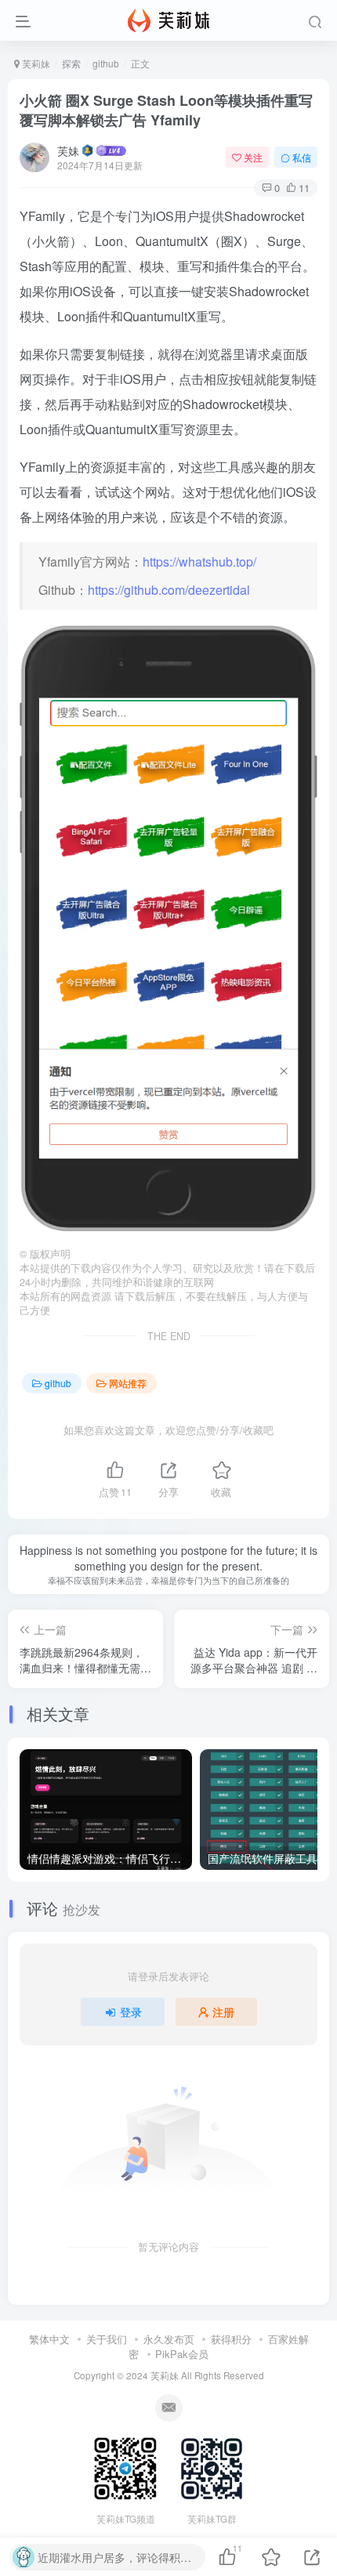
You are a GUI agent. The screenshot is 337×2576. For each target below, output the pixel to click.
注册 (223, 2012)
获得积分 (231, 2339)
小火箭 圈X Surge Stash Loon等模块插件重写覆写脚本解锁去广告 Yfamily (166, 110)
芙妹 (68, 150)
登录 (131, 2012)
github (106, 63)
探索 (71, 63)
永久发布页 (169, 2339)
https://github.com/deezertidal (169, 590)
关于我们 (107, 2339)
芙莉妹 (35, 63)
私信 (302, 157)
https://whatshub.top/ (199, 562)
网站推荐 (128, 1383)
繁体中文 (49, 2339)
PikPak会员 (182, 2354)
